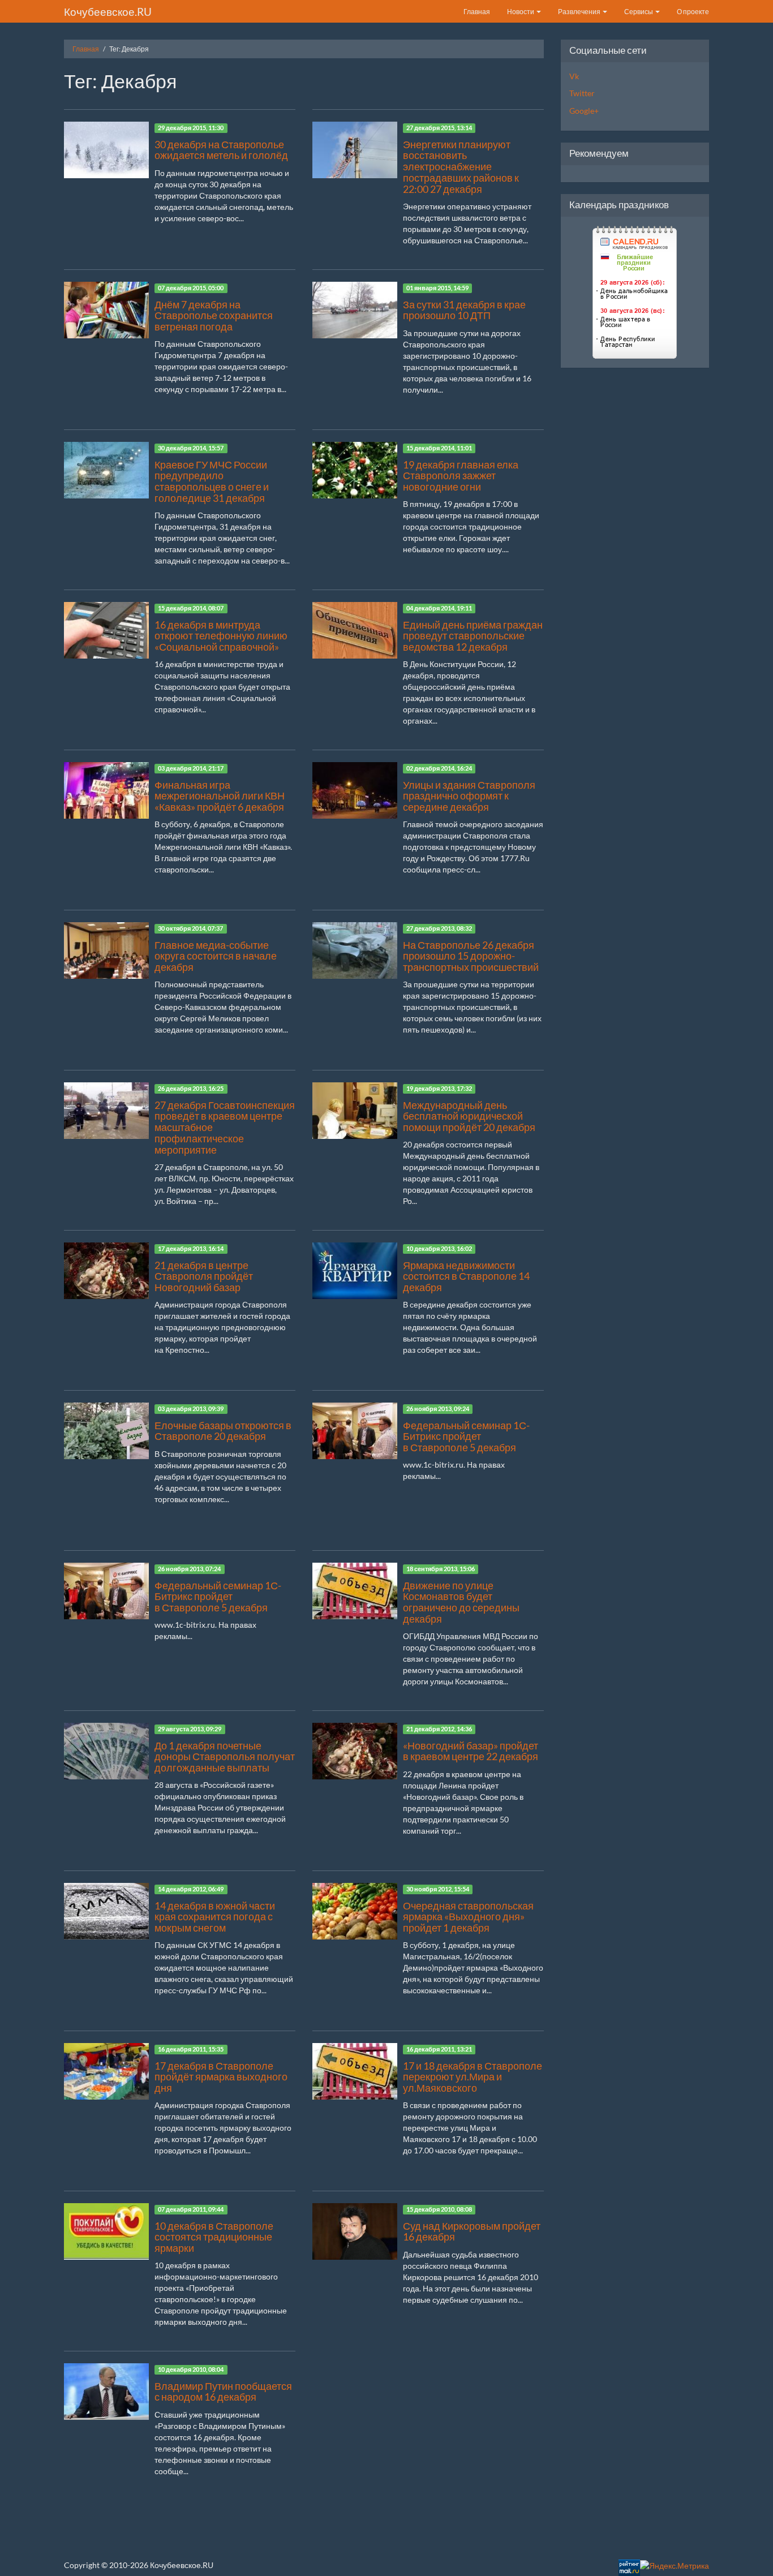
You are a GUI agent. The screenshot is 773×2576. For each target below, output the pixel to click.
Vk (574, 76)
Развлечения (580, 12)
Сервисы (639, 12)
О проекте (693, 12)
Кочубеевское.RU (108, 12)
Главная (477, 12)
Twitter (582, 93)
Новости (521, 12)
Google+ (584, 111)
